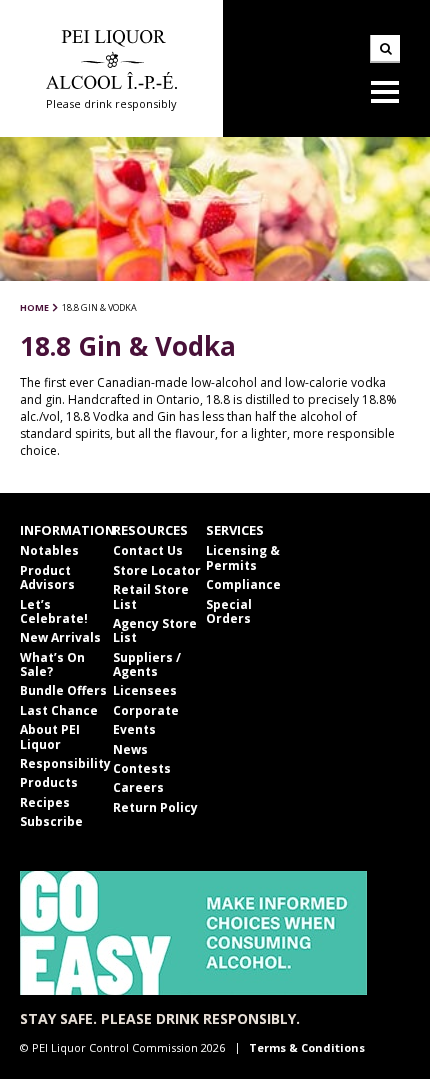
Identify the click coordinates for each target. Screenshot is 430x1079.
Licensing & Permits (243, 557)
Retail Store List (151, 596)
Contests (142, 768)
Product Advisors (47, 577)
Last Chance (59, 710)
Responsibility (65, 763)
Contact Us (148, 550)
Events (134, 729)
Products (49, 782)
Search (385, 49)
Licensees (145, 690)
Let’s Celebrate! (54, 611)
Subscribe (51, 821)
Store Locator (157, 570)
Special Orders (229, 611)
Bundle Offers (63, 690)
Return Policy (155, 807)
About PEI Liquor (50, 736)
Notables (49, 550)
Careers (138, 787)
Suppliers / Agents (147, 664)
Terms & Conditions (307, 1047)
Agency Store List (155, 630)
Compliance (243, 584)
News (130, 749)
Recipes (45, 802)
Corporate (146, 710)
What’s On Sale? (52, 664)
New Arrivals (60, 637)
